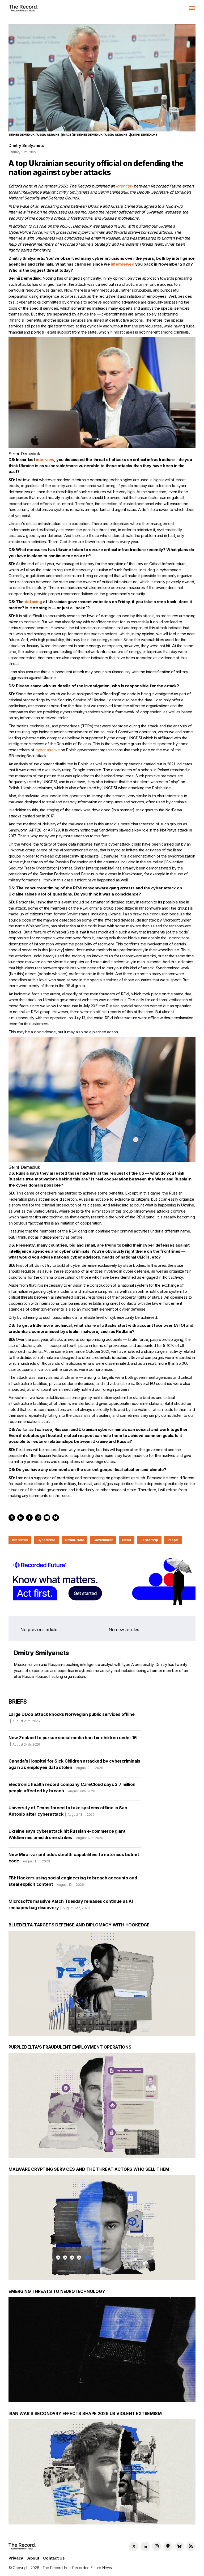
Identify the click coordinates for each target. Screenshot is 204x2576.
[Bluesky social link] (179, 2546)
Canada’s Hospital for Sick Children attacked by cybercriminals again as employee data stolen (74, 1764)
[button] (192, 8)
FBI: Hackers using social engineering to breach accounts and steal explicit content (73, 1881)
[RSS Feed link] (191, 2546)
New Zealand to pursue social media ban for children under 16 (73, 1741)
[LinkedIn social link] (145, 2546)
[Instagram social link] (157, 2546)
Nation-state (75, 1540)
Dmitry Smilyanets (26, 145)
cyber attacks (48, 750)
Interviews (20, 1540)
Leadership (149, 1540)
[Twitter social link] (134, 2546)
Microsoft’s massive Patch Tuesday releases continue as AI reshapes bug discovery (71, 1904)
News (127, 1540)
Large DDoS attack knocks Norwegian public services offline (72, 1717)
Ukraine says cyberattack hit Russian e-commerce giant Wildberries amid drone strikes (67, 1834)
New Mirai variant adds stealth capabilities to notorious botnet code (74, 1858)
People (173, 1540)
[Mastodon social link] (168, 2546)
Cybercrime (47, 1540)
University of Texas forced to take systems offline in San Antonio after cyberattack (68, 1811)
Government (103, 1540)
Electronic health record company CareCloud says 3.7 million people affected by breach (72, 1788)
